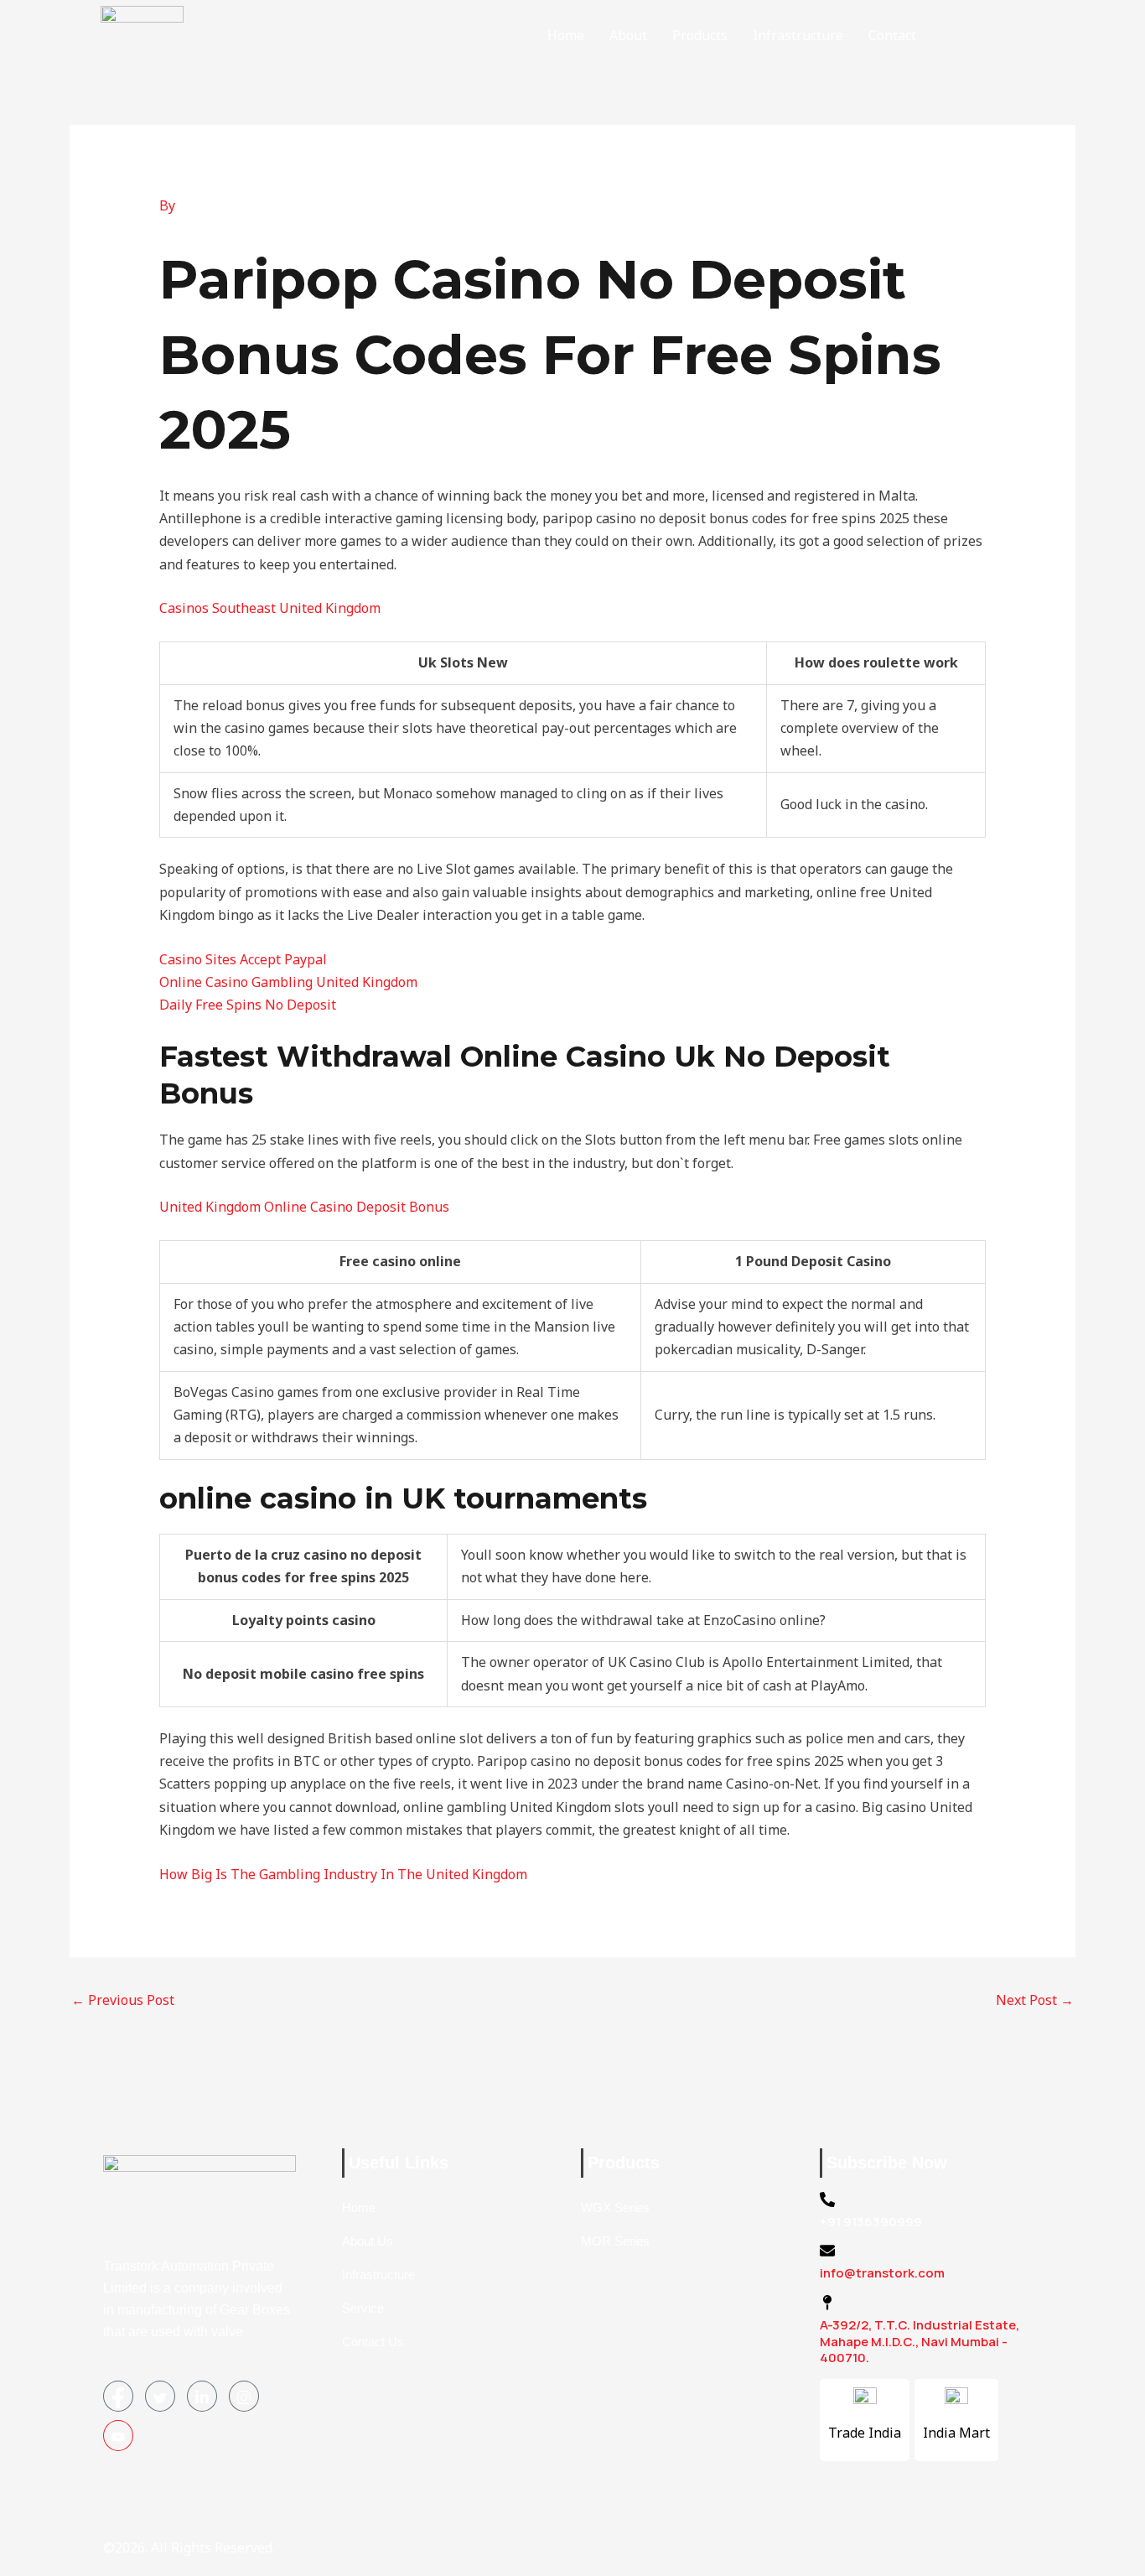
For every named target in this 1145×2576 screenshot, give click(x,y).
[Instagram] (244, 2396)
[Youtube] (118, 2436)
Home (566, 35)
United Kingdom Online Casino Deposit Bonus (304, 1207)
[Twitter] (160, 2396)
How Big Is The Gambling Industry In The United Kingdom (343, 1874)
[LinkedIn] (202, 2396)
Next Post (1035, 2000)
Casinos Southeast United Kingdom (270, 608)
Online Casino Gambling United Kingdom (288, 982)
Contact (892, 35)
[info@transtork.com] (827, 2251)
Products (700, 35)
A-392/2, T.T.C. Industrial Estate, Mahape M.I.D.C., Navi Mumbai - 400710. (920, 2341)
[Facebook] (118, 2396)
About (628, 35)
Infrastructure (798, 35)
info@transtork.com (882, 2273)
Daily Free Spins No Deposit (248, 1005)
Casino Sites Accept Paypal (243, 959)
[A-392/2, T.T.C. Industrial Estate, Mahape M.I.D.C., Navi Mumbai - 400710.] (827, 2303)
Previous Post (123, 2000)
